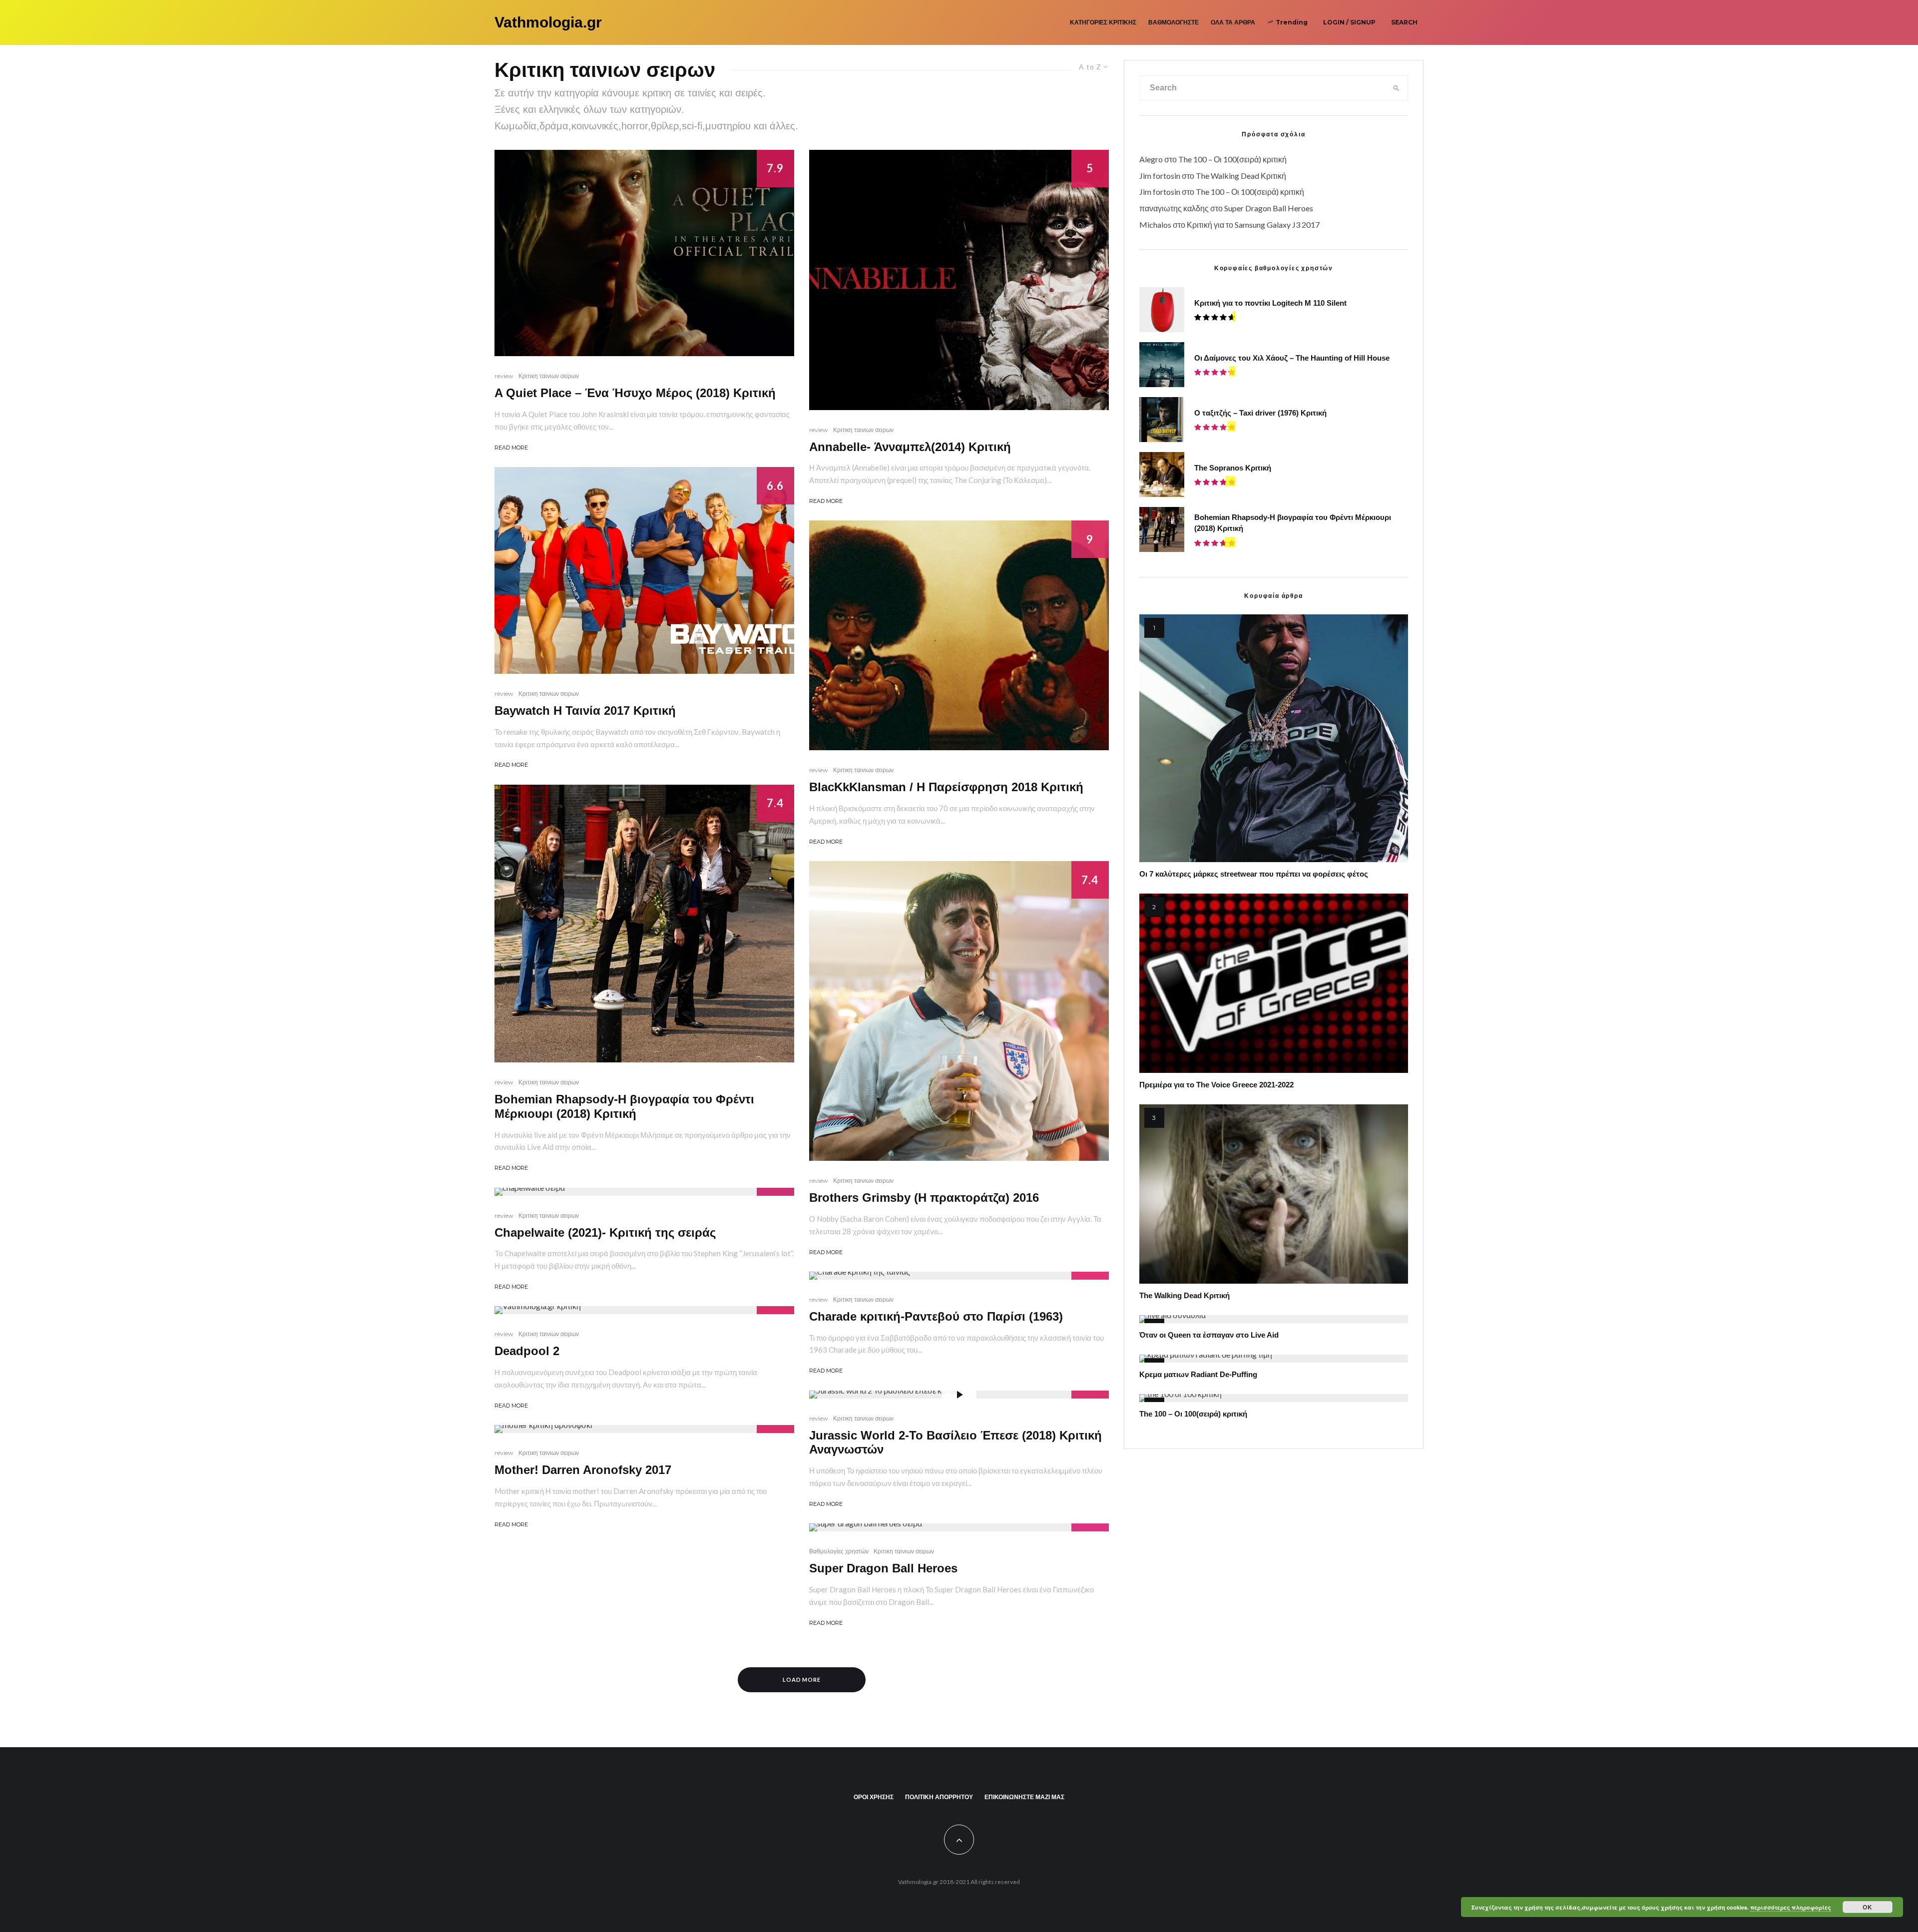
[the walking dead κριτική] (1274, 1194)
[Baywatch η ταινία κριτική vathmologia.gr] (644, 570)
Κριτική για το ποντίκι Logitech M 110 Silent (1270, 303)
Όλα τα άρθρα (1233, 22)
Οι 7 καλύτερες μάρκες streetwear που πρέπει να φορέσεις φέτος (1254, 874)
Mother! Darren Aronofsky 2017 (583, 1470)
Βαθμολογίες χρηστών (839, 1551)
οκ (1868, 1907)
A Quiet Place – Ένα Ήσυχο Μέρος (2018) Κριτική (635, 393)
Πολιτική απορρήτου (939, 1797)
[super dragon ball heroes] (959, 1527)
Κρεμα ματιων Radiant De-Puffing (1198, 1374)
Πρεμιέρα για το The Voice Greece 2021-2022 (1216, 1085)
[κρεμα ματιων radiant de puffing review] (1274, 1359)
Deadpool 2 (527, 1351)
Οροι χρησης (874, 1797)
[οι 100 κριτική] (1274, 1398)
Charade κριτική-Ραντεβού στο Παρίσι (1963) (936, 1316)
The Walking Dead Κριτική (1241, 176)
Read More (511, 448)
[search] (1396, 88)
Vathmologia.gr (548, 22)
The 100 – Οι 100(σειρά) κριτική (1232, 159)
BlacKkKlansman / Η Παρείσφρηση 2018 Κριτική (946, 787)
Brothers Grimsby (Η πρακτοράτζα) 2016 (924, 1198)
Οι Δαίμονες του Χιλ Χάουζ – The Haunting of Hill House (1292, 358)
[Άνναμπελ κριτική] (959, 280)
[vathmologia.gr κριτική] (644, 1310)
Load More (802, 1680)
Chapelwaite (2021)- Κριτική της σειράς (605, 1232)
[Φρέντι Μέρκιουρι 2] (644, 924)
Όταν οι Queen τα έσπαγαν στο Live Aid (1209, 1335)
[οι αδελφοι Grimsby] (959, 1011)
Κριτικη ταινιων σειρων (549, 376)
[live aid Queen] (1274, 1319)
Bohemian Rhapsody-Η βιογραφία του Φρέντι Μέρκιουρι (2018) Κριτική (624, 1106)
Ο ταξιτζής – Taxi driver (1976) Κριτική (1260, 413)
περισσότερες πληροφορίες (1791, 1907)
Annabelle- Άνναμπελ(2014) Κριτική (910, 447)
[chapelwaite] (644, 1192)
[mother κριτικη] (644, 1429)
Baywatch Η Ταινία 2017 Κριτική (585, 711)
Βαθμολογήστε (1174, 22)
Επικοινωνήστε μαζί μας (1024, 1797)
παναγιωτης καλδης (1174, 208)
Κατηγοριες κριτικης (1103, 22)
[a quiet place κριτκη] (644, 253)
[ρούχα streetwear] (1274, 738)
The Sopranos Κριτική (1233, 468)
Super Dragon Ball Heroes (883, 1568)
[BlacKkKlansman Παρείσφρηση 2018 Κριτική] (959, 635)
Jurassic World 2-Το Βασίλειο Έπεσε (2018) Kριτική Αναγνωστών (956, 1443)
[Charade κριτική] (959, 1276)
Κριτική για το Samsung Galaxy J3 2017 (1253, 225)
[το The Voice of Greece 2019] (1274, 983)
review (504, 376)
